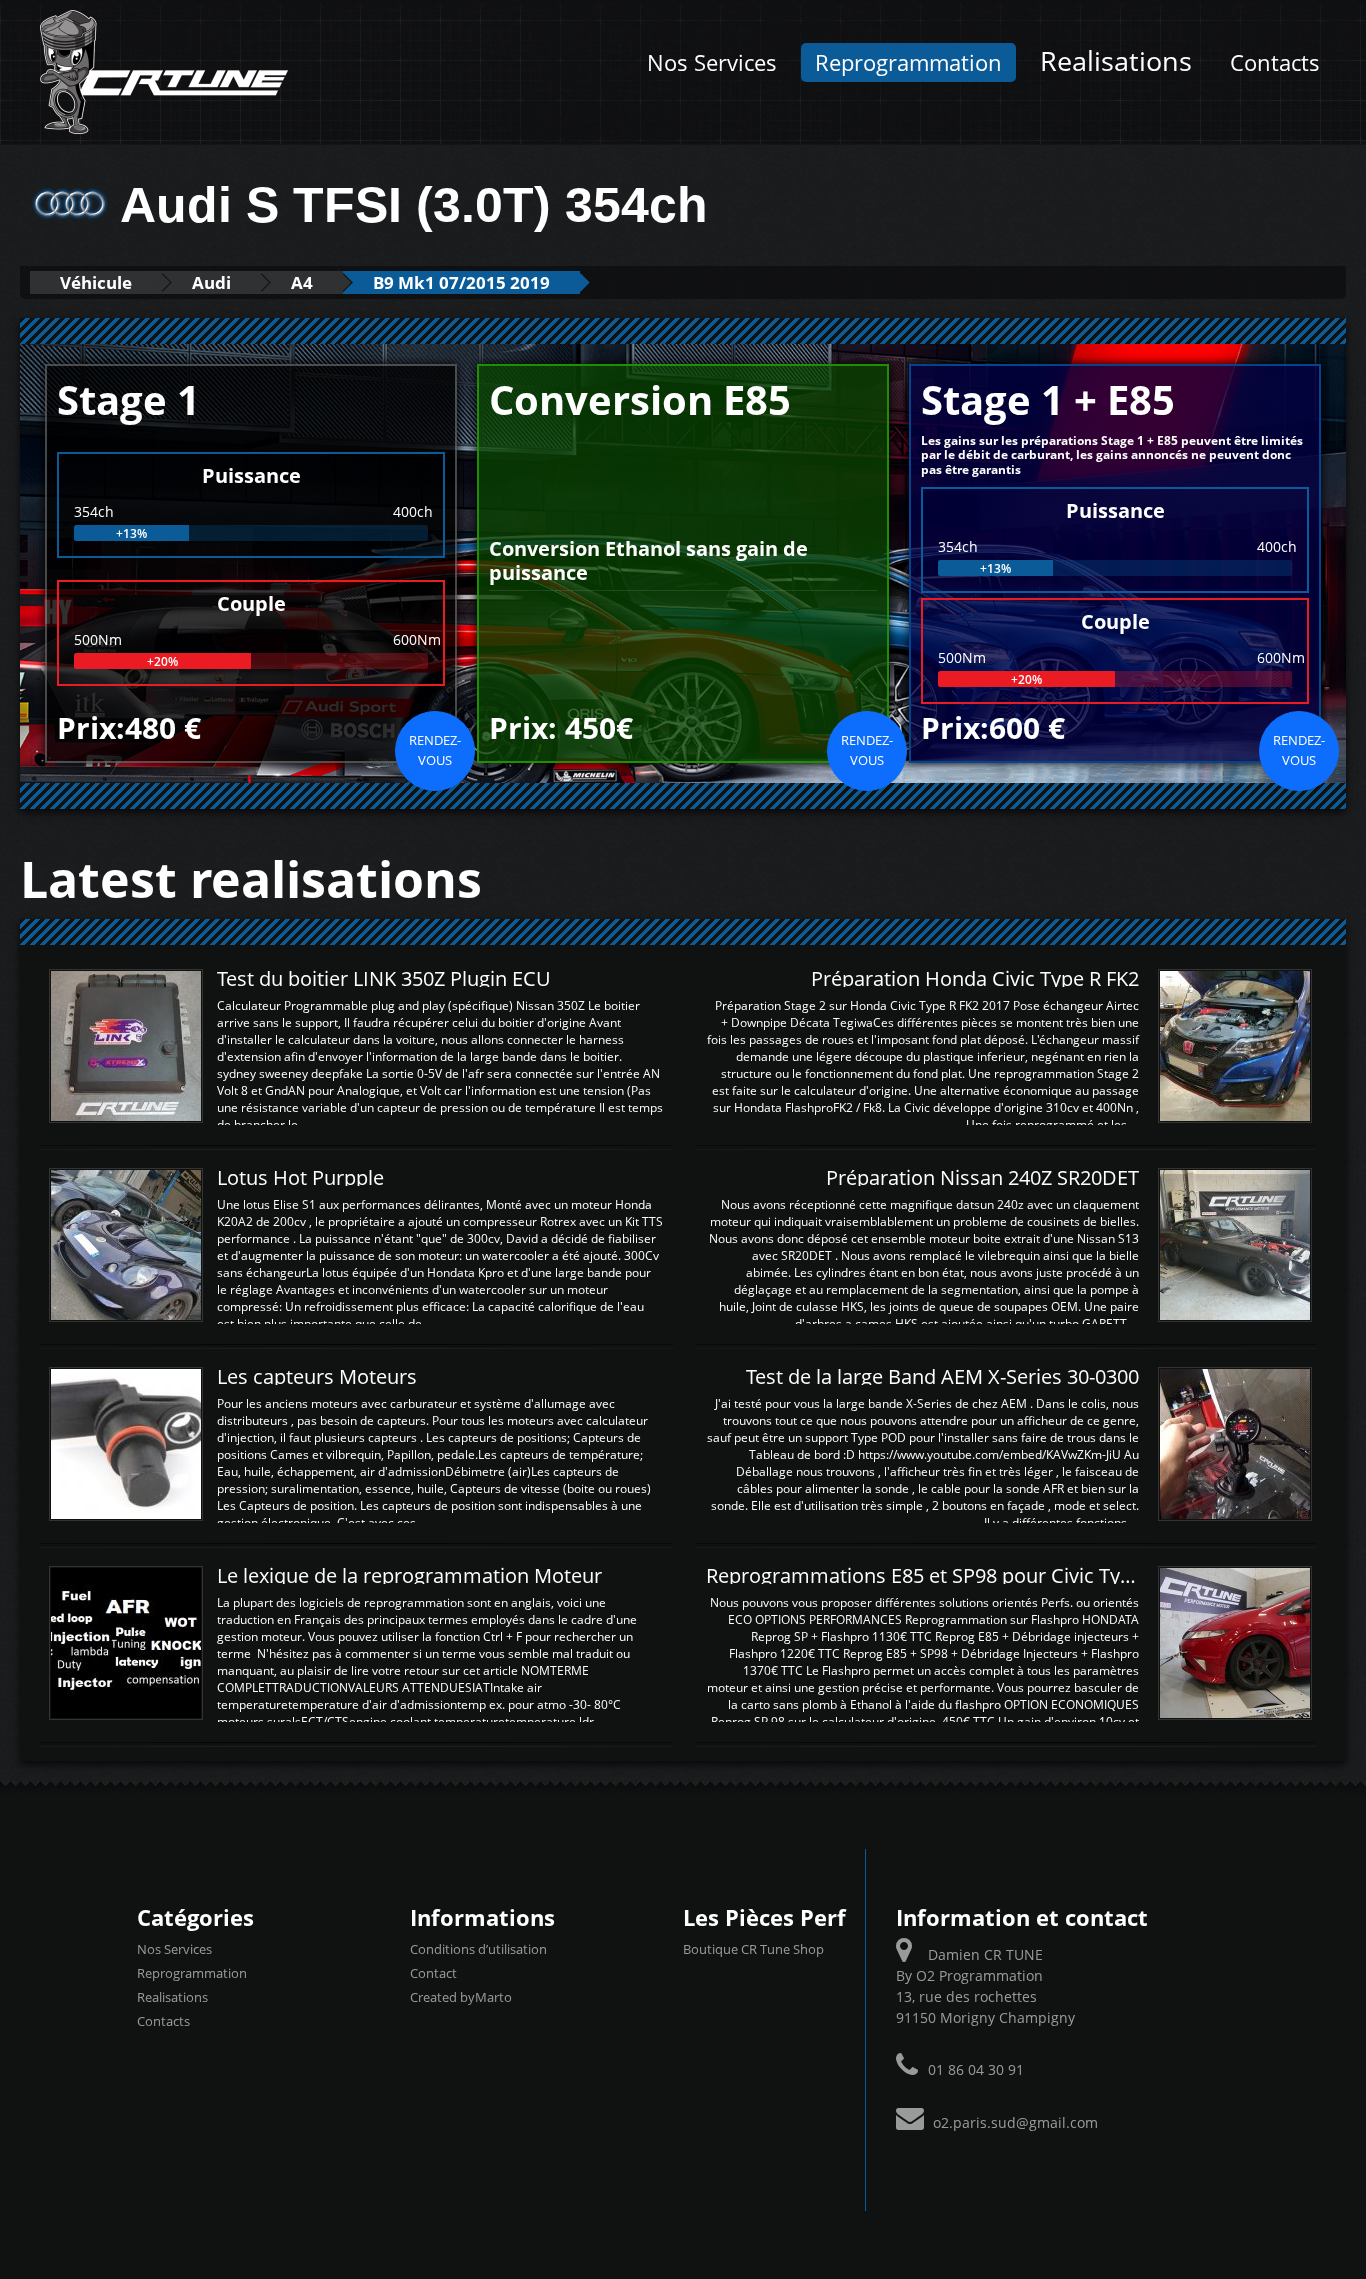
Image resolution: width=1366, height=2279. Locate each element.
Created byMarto (461, 1997)
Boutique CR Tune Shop (753, 1949)
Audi (211, 282)
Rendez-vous (435, 750)
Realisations (1116, 60)
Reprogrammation (908, 62)
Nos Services (712, 62)
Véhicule (96, 282)
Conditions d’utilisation (478, 1949)
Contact (433, 1973)
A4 (302, 282)
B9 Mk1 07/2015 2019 (461, 282)
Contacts (1275, 62)
